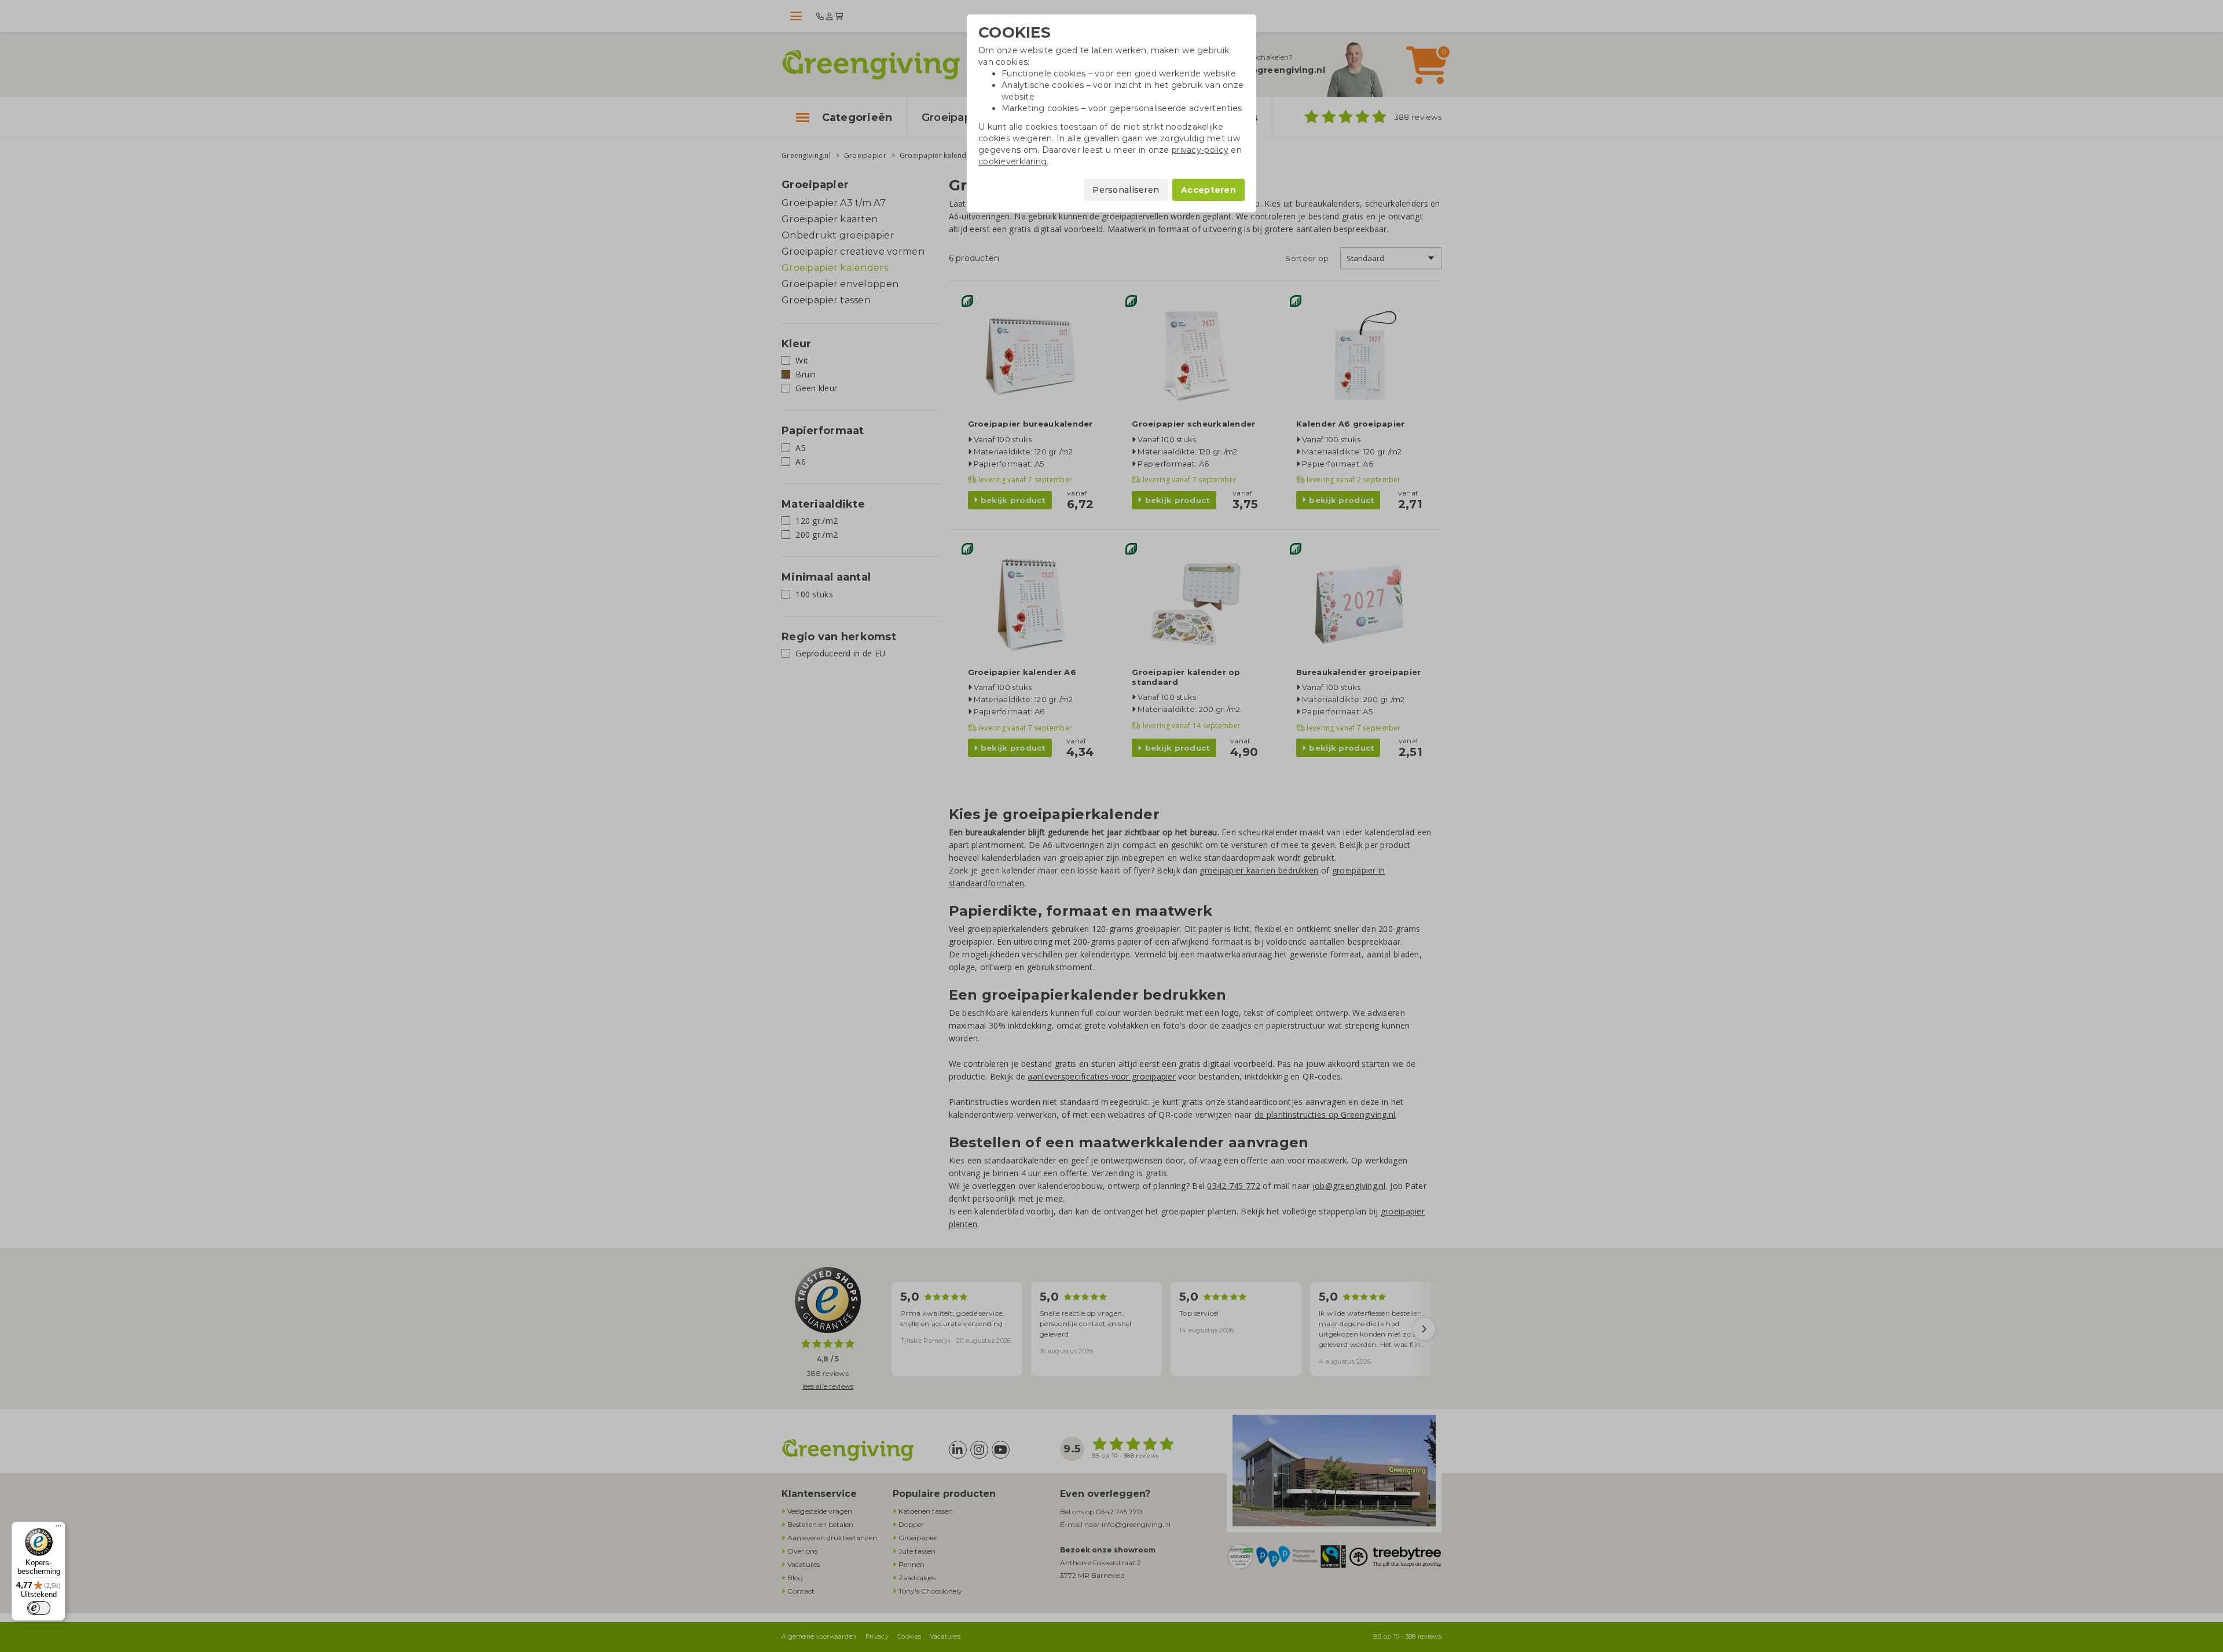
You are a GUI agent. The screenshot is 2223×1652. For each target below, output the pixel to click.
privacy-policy (1200, 150)
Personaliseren (1126, 190)
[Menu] (58, 1529)
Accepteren (1208, 190)
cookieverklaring (1013, 161)
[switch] (39, 1608)
